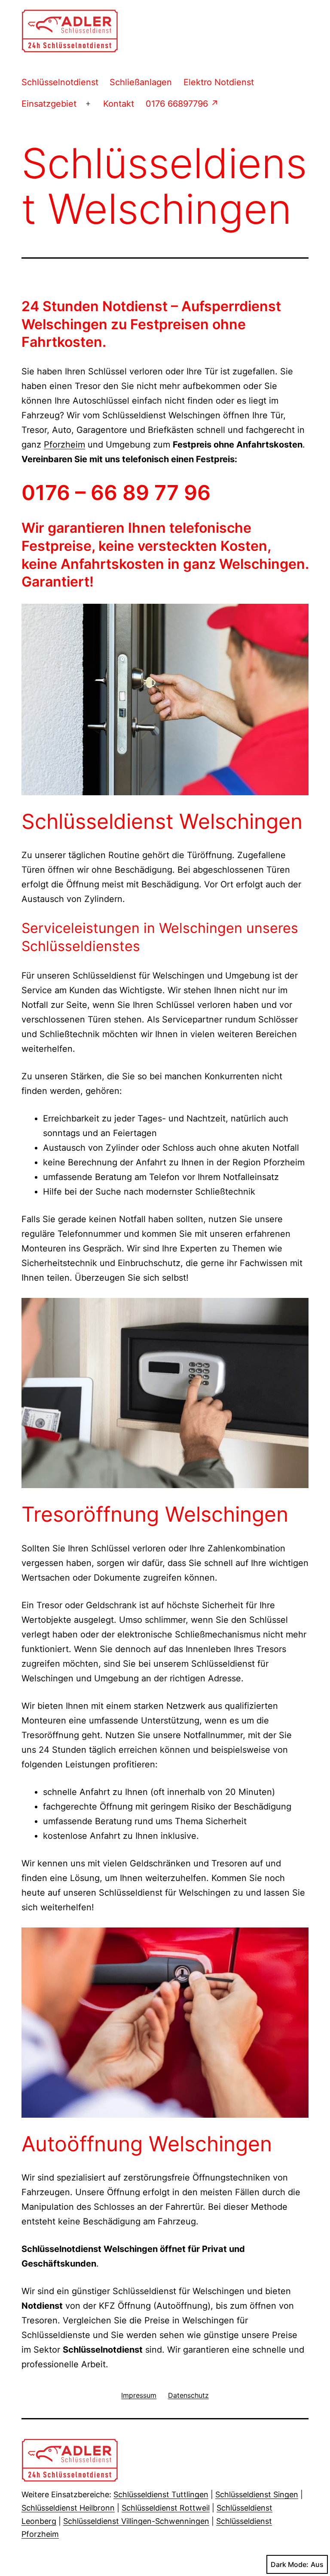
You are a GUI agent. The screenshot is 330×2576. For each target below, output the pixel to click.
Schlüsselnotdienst (60, 82)
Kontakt (119, 104)
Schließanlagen (141, 82)
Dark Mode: (290, 2564)
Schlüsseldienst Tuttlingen (161, 2494)
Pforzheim (64, 445)
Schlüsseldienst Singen (257, 2494)
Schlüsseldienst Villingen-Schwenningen (136, 2521)
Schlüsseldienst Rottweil (166, 2508)
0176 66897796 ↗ (182, 104)
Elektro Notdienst (219, 82)
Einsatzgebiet (49, 104)
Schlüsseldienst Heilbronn (68, 2508)
